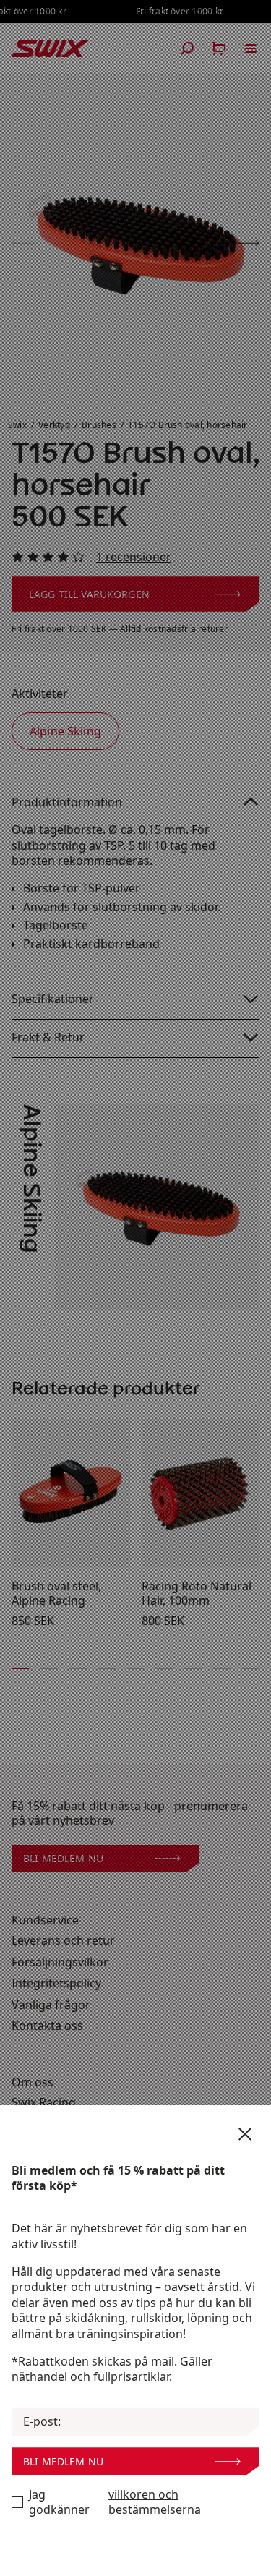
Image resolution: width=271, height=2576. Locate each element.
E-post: (42, 2422)
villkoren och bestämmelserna (155, 2503)
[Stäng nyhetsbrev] (245, 2134)
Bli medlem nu (63, 2461)
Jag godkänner (115, 2503)
